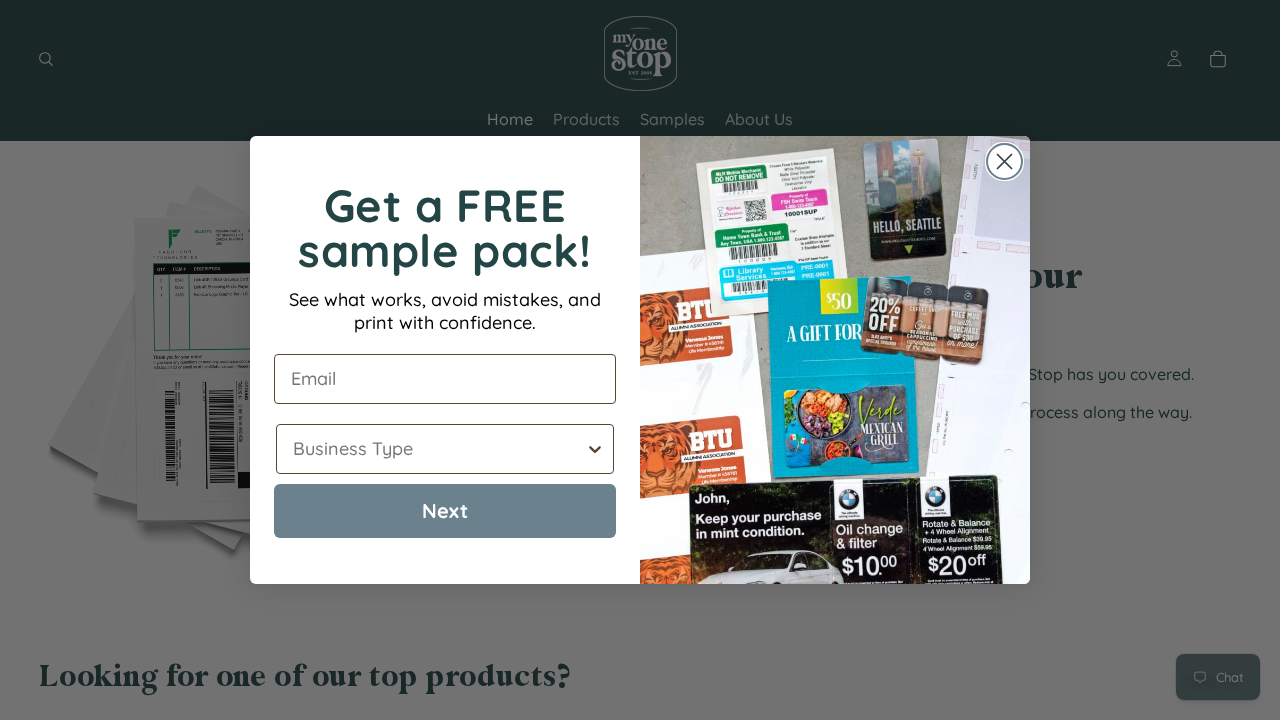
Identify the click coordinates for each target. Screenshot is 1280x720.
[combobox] (439, 449)
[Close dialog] (1004, 161)
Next (445, 510)
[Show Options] (595, 449)
